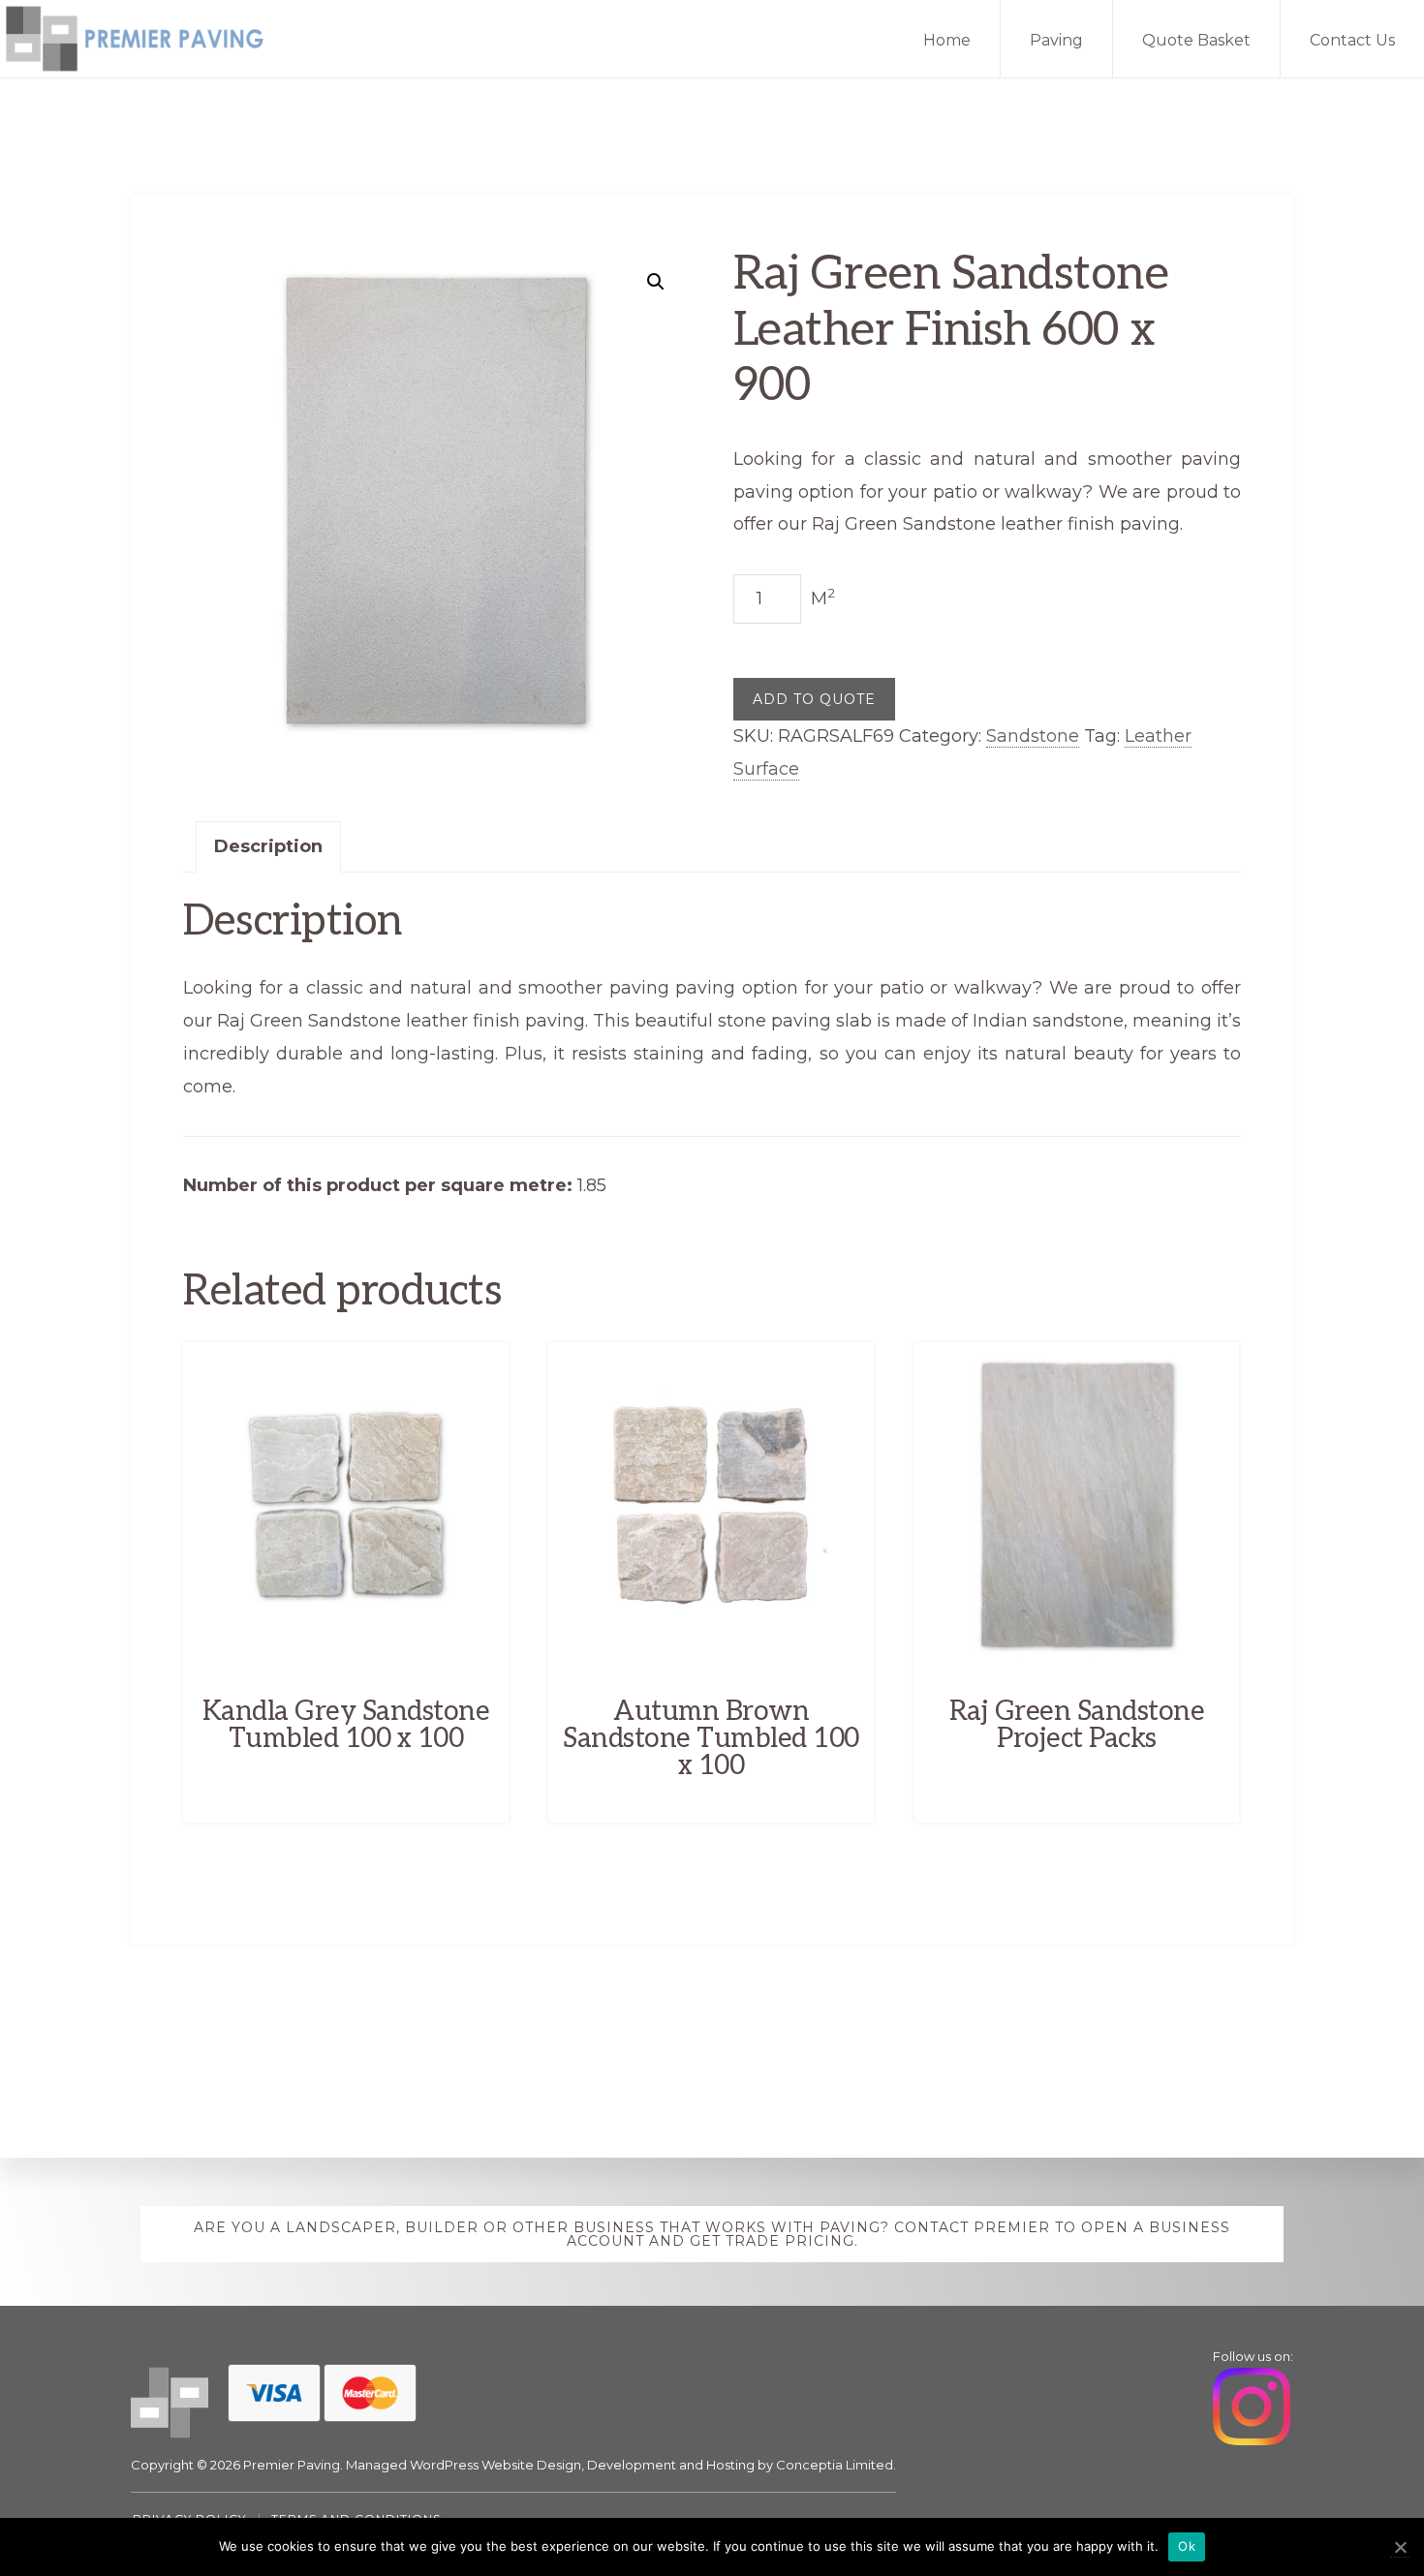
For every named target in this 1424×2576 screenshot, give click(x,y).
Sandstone (1033, 736)
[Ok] (1400, 2547)
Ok (1187, 2546)
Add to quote (814, 699)
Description (268, 846)
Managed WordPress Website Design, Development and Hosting (550, 2465)
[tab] (268, 847)
